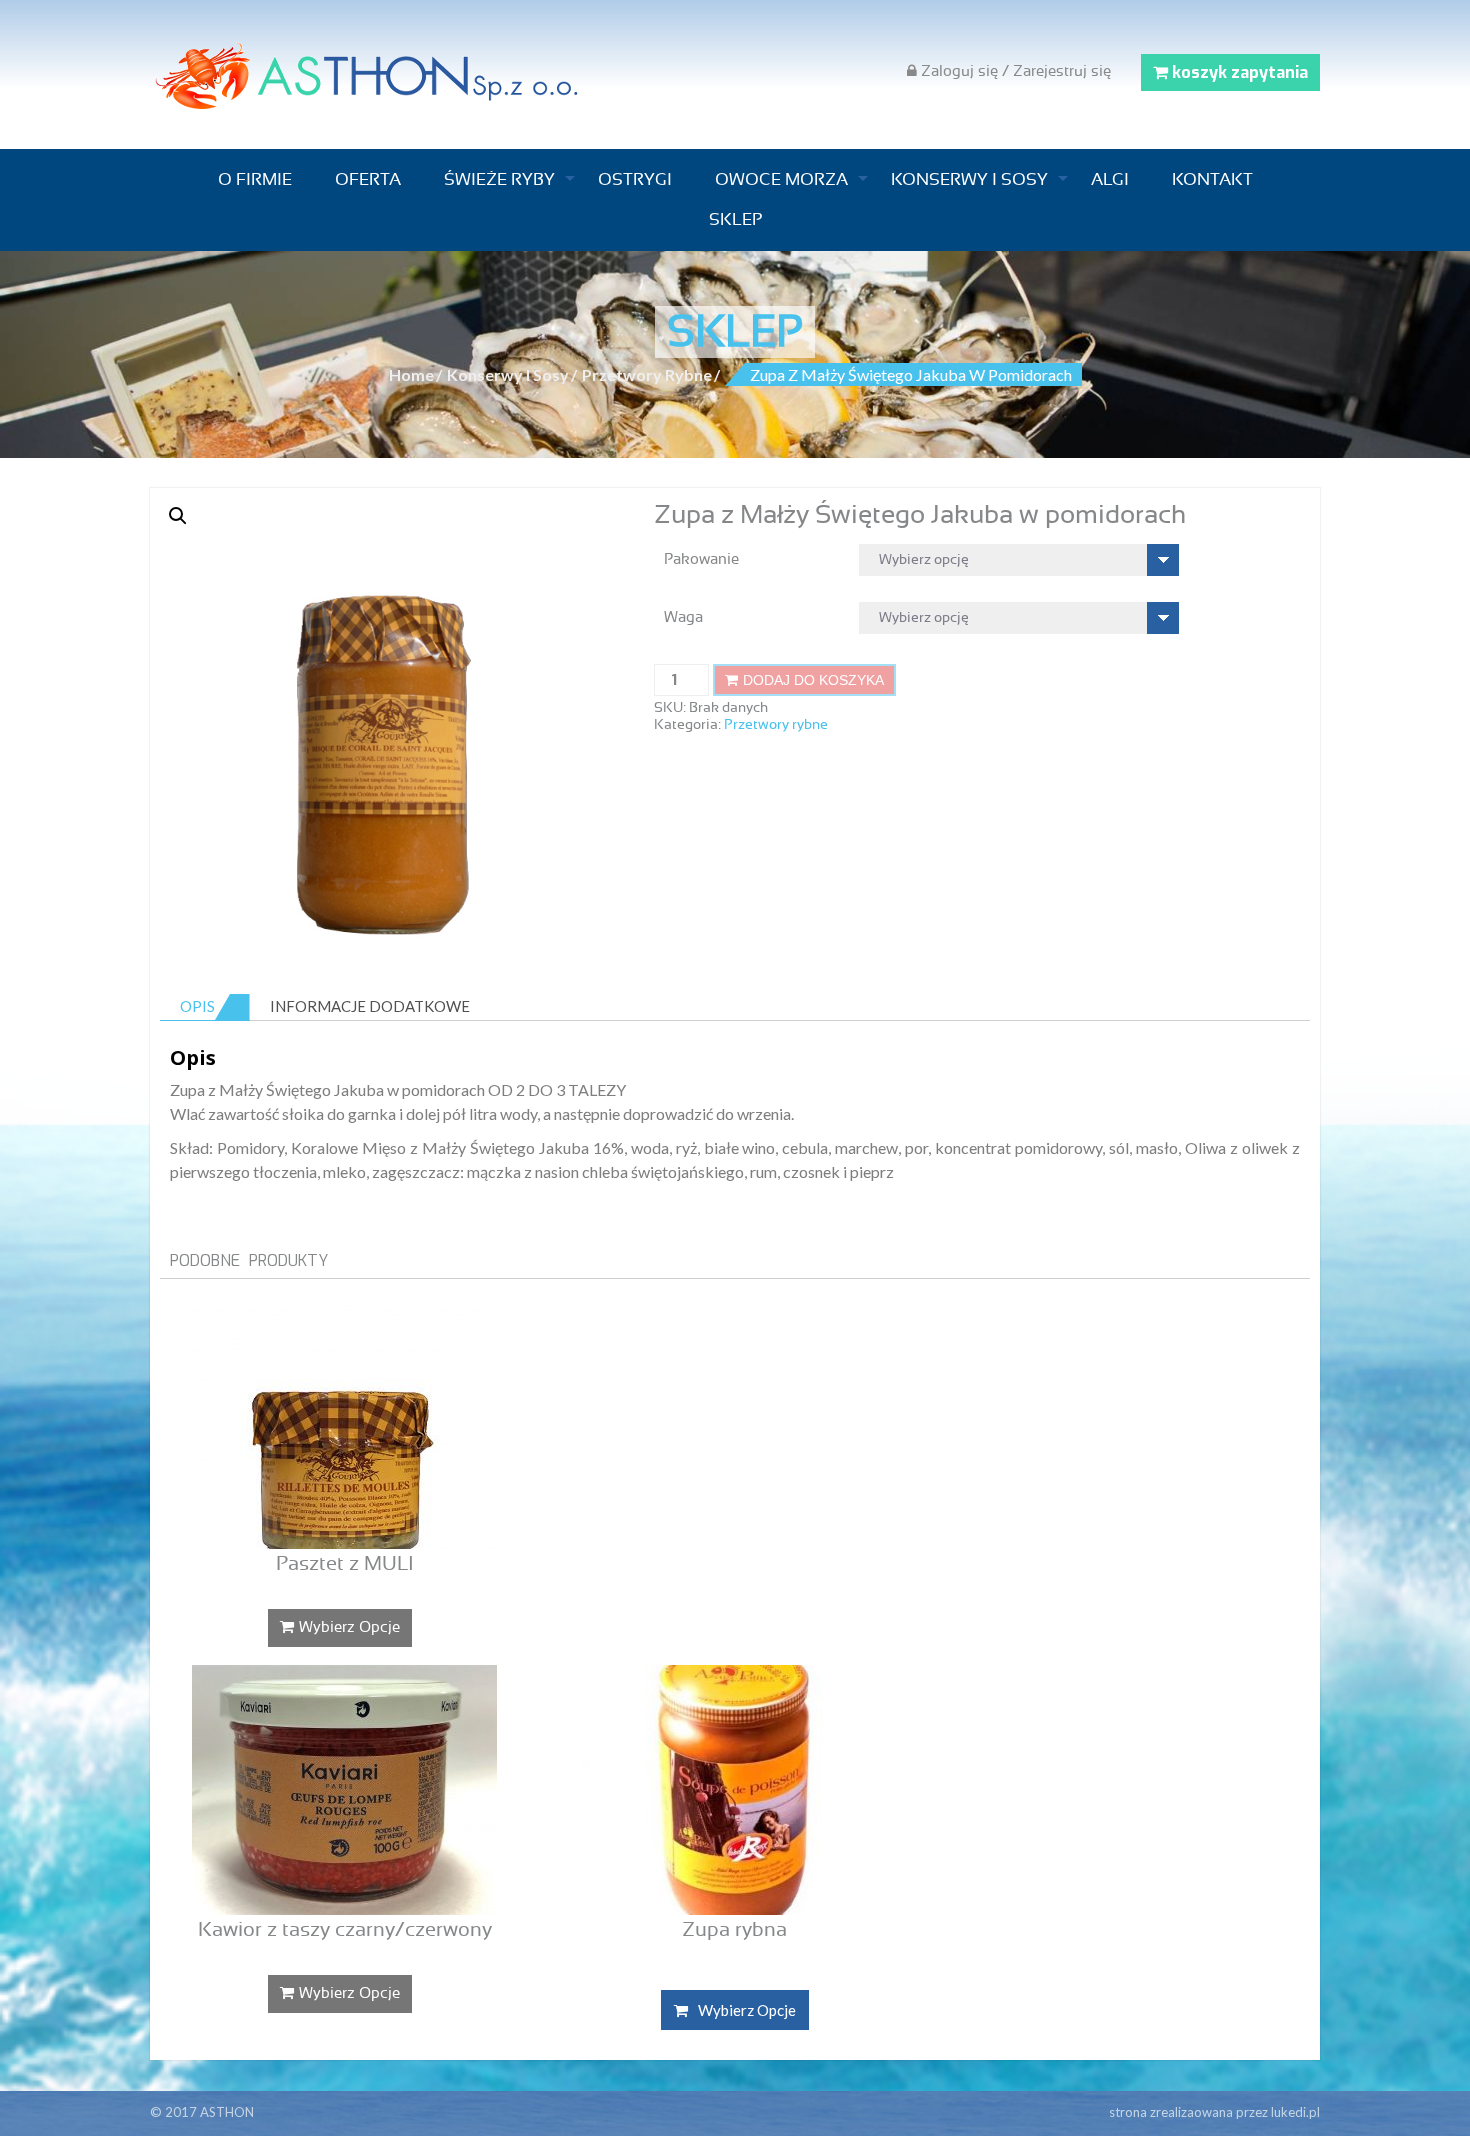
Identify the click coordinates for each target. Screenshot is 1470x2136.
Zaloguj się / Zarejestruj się (1014, 71)
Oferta (368, 179)
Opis (197, 1006)
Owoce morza (781, 179)
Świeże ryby (499, 179)
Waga (683, 617)
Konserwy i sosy (969, 179)
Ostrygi (635, 179)
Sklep (735, 219)
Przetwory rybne (647, 374)
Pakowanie (701, 559)
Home (411, 374)
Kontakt (1212, 179)
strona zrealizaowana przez (1214, 2112)
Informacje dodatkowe (370, 1006)
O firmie (255, 179)
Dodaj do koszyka (813, 680)
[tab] (205, 1007)
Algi (1110, 179)
